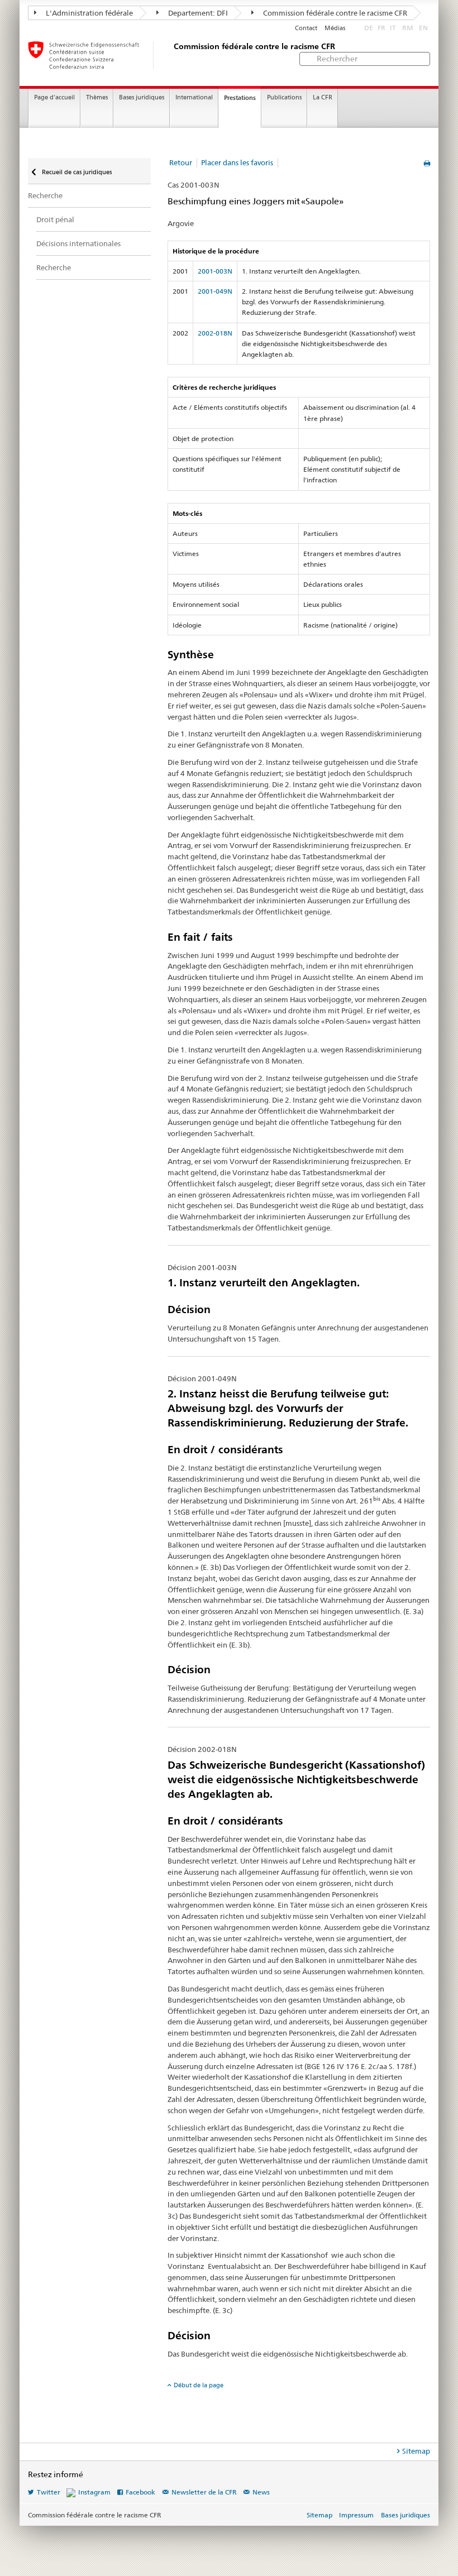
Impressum (356, 2515)
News (261, 2492)
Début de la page (199, 2385)
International (194, 97)
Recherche (45, 195)
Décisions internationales (78, 243)
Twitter (49, 2492)
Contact (306, 28)
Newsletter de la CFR (204, 2492)
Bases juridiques (142, 97)
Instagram (94, 2492)
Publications (284, 97)
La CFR (323, 97)
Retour (181, 162)
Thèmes (97, 97)
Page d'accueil (54, 97)
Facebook (140, 2492)
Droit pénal (55, 219)
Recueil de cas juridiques (76, 172)
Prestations (240, 98)
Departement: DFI (197, 13)
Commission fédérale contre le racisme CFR (334, 13)
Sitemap (416, 2451)
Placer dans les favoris (237, 162)
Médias (335, 28)
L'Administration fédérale (89, 13)
